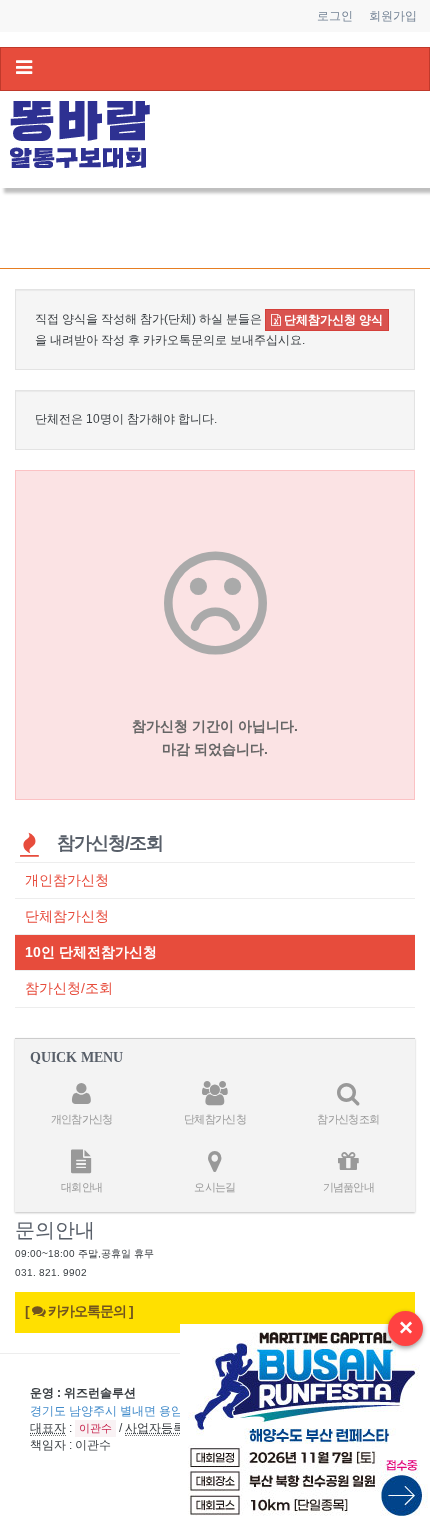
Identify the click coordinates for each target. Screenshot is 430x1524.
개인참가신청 (67, 880)
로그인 (335, 16)
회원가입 (393, 16)
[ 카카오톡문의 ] (79, 1311)
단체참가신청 (67, 916)
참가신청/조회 (69, 988)
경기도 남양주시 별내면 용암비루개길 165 (144, 1411)
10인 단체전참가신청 (91, 952)
